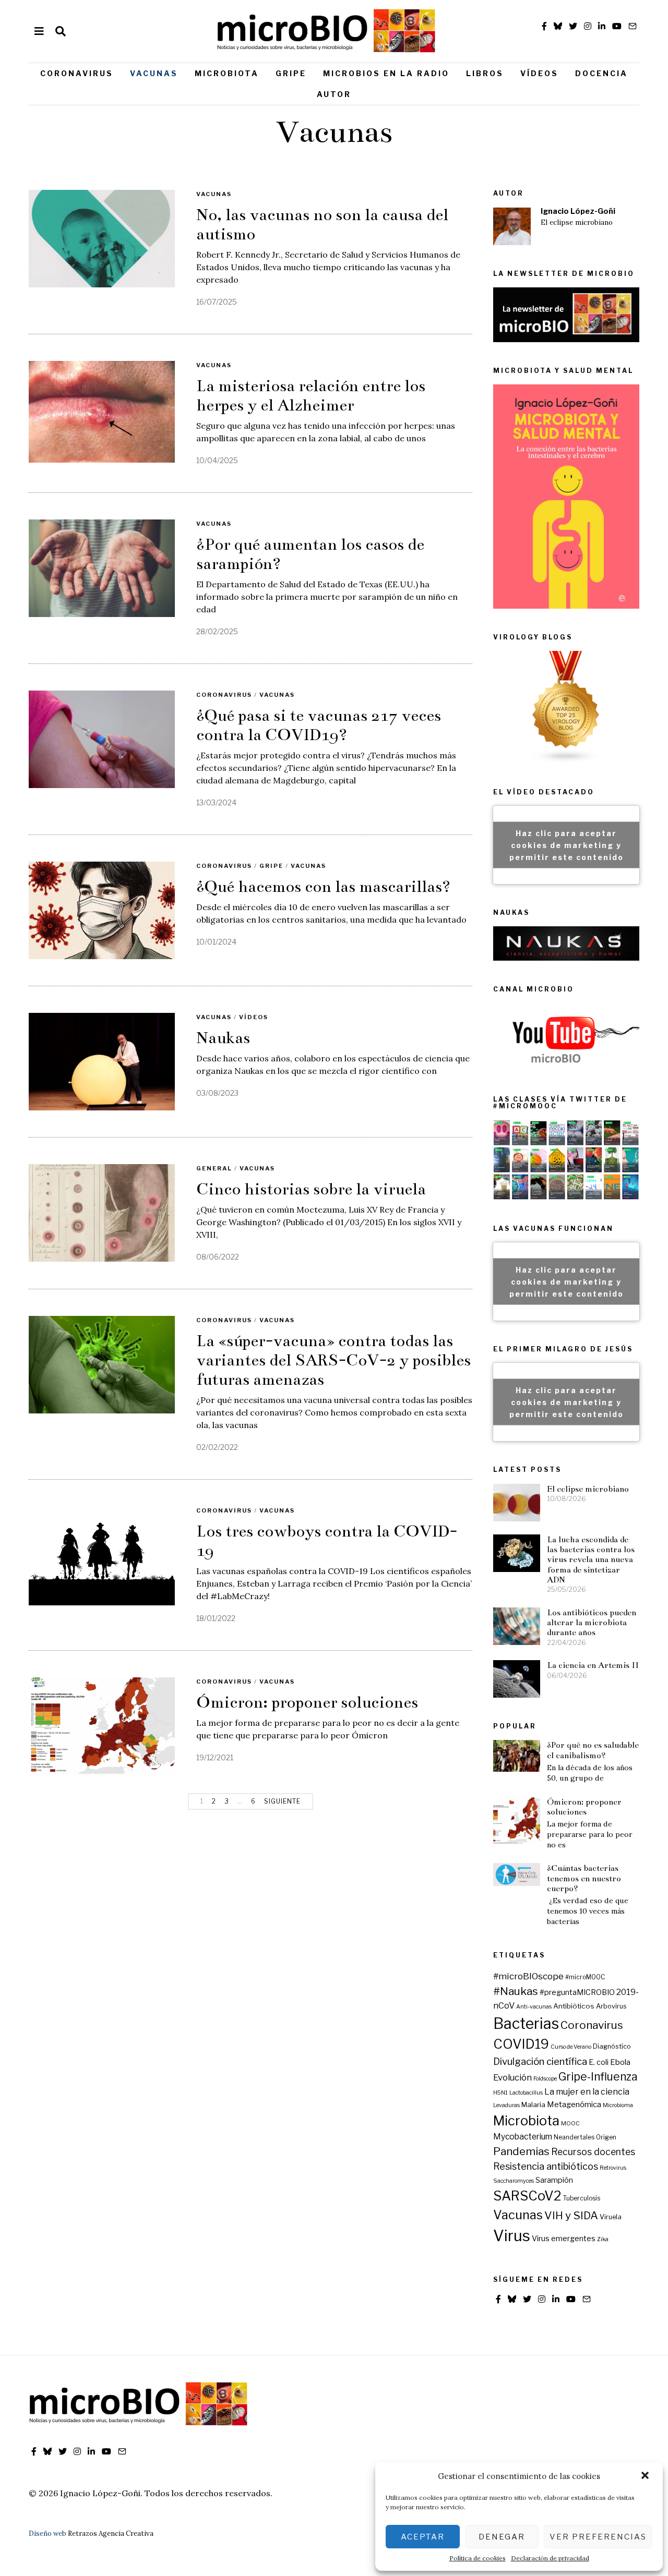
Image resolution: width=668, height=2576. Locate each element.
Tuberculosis (582, 2198)
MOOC (570, 2124)
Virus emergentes (564, 2239)
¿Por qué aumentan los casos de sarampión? (310, 554)
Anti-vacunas (534, 2007)
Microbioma (618, 2105)
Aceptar (423, 2537)
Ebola (620, 2062)
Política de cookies (478, 2558)
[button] (646, 2476)
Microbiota (227, 73)
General (214, 1168)
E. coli (599, 2062)
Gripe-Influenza (598, 2077)
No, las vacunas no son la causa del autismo (322, 225)
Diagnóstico (612, 2046)
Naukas (223, 1038)
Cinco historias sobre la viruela (311, 1189)
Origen (606, 2137)
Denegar (502, 2537)
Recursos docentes (593, 2152)
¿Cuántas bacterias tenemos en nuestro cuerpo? (584, 1878)
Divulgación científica (540, 2061)
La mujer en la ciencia (587, 2091)
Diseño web (47, 2533)
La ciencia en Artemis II (593, 1665)
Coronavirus (77, 73)
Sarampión (554, 2180)
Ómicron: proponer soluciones (307, 1702)
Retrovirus (613, 2168)
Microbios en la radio (386, 73)
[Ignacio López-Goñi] (512, 226)
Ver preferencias (598, 2537)
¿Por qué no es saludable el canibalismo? (593, 1750)
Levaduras (506, 2105)
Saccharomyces (514, 2181)
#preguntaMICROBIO (577, 1992)
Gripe (291, 73)
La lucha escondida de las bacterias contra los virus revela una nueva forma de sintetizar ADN (591, 1559)
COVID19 (521, 2044)
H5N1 (500, 2093)
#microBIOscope (528, 1976)
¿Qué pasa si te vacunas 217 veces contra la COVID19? (319, 725)
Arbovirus (611, 2006)
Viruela (611, 2217)
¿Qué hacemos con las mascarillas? (323, 887)
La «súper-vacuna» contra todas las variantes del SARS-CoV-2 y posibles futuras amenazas (333, 1360)
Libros (485, 73)
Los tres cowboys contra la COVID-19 (327, 1541)
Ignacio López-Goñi (578, 211)
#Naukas (516, 1991)
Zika (603, 2239)
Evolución (512, 2077)
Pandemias (521, 2151)
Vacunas (154, 73)
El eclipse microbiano (577, 222)
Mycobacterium (523, 2137)
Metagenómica (574, 2105)
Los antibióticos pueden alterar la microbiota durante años (592, 1623)
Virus (512, 2236)
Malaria (533, 2105)
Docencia (601, 73)
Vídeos (539, 73)
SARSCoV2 (527, 2196)
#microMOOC (585, 1977)
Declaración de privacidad (550, 2558)
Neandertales (574, 2137)
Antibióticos (574, 2006)
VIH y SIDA (571, 2215)
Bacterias (526, 2023)
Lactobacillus (526, 2093)
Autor (334, 94)
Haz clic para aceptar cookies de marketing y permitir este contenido (566, 845)
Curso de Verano (571, 2047)
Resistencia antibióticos (546, 2166)
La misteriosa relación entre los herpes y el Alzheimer (311, 396)
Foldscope (545, 2079)
